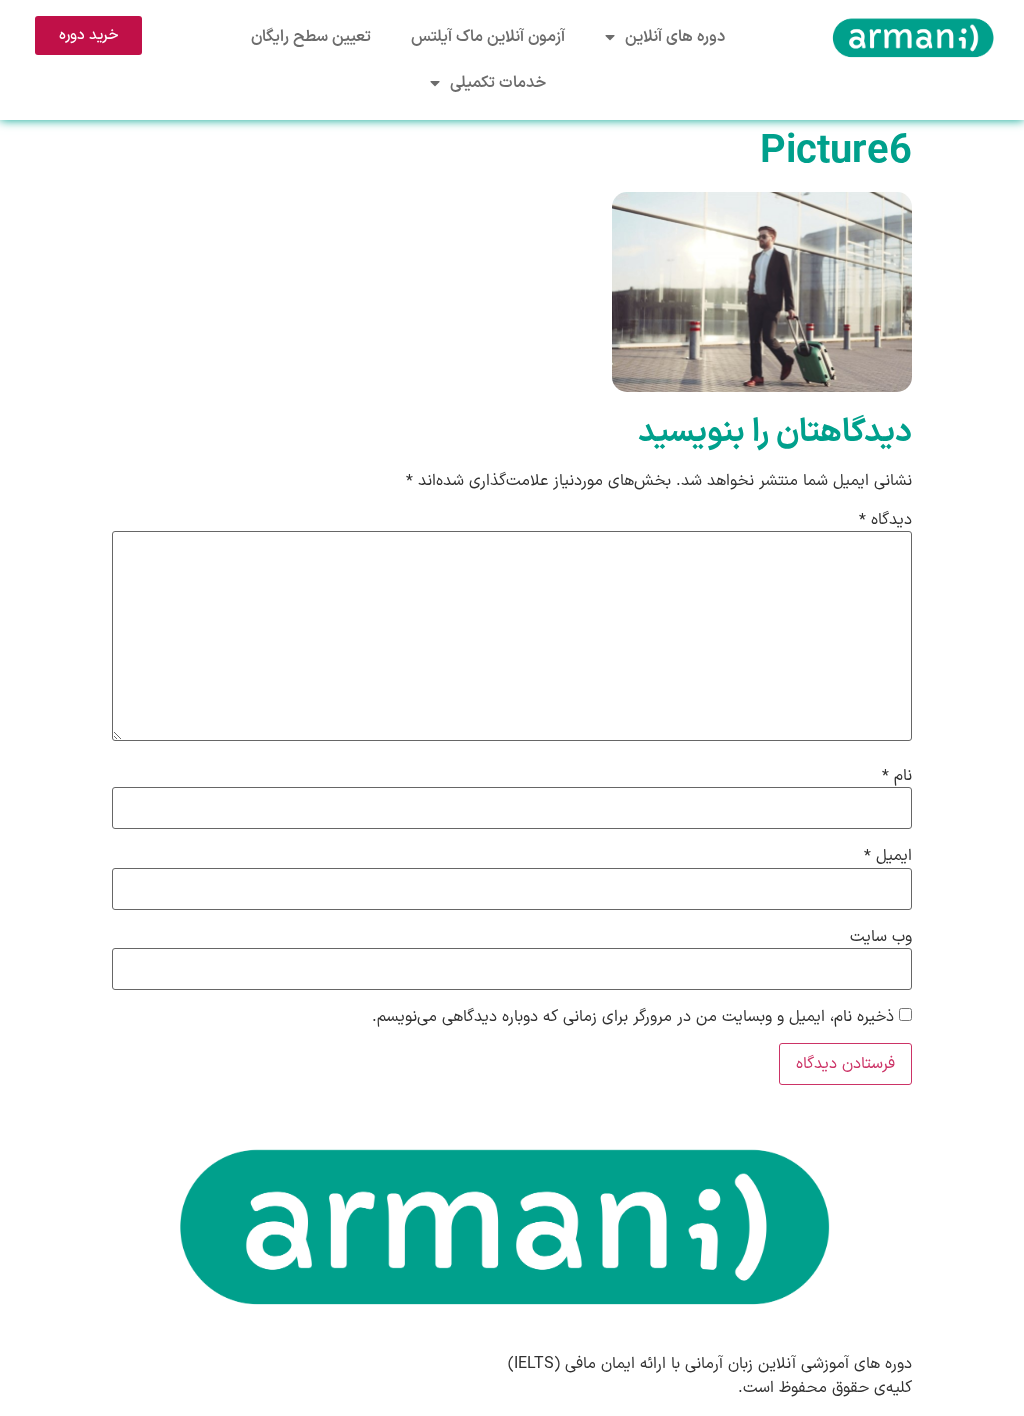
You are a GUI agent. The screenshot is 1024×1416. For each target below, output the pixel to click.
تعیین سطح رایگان (311, 37)
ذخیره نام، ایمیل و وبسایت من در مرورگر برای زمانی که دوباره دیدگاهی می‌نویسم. (633, 1017)
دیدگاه (885, 520)
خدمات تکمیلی (498, 83)
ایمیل (888, 856)
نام (897, 776)
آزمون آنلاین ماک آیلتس (488, 37)
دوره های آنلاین (675, 37)
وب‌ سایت (881, 937)
